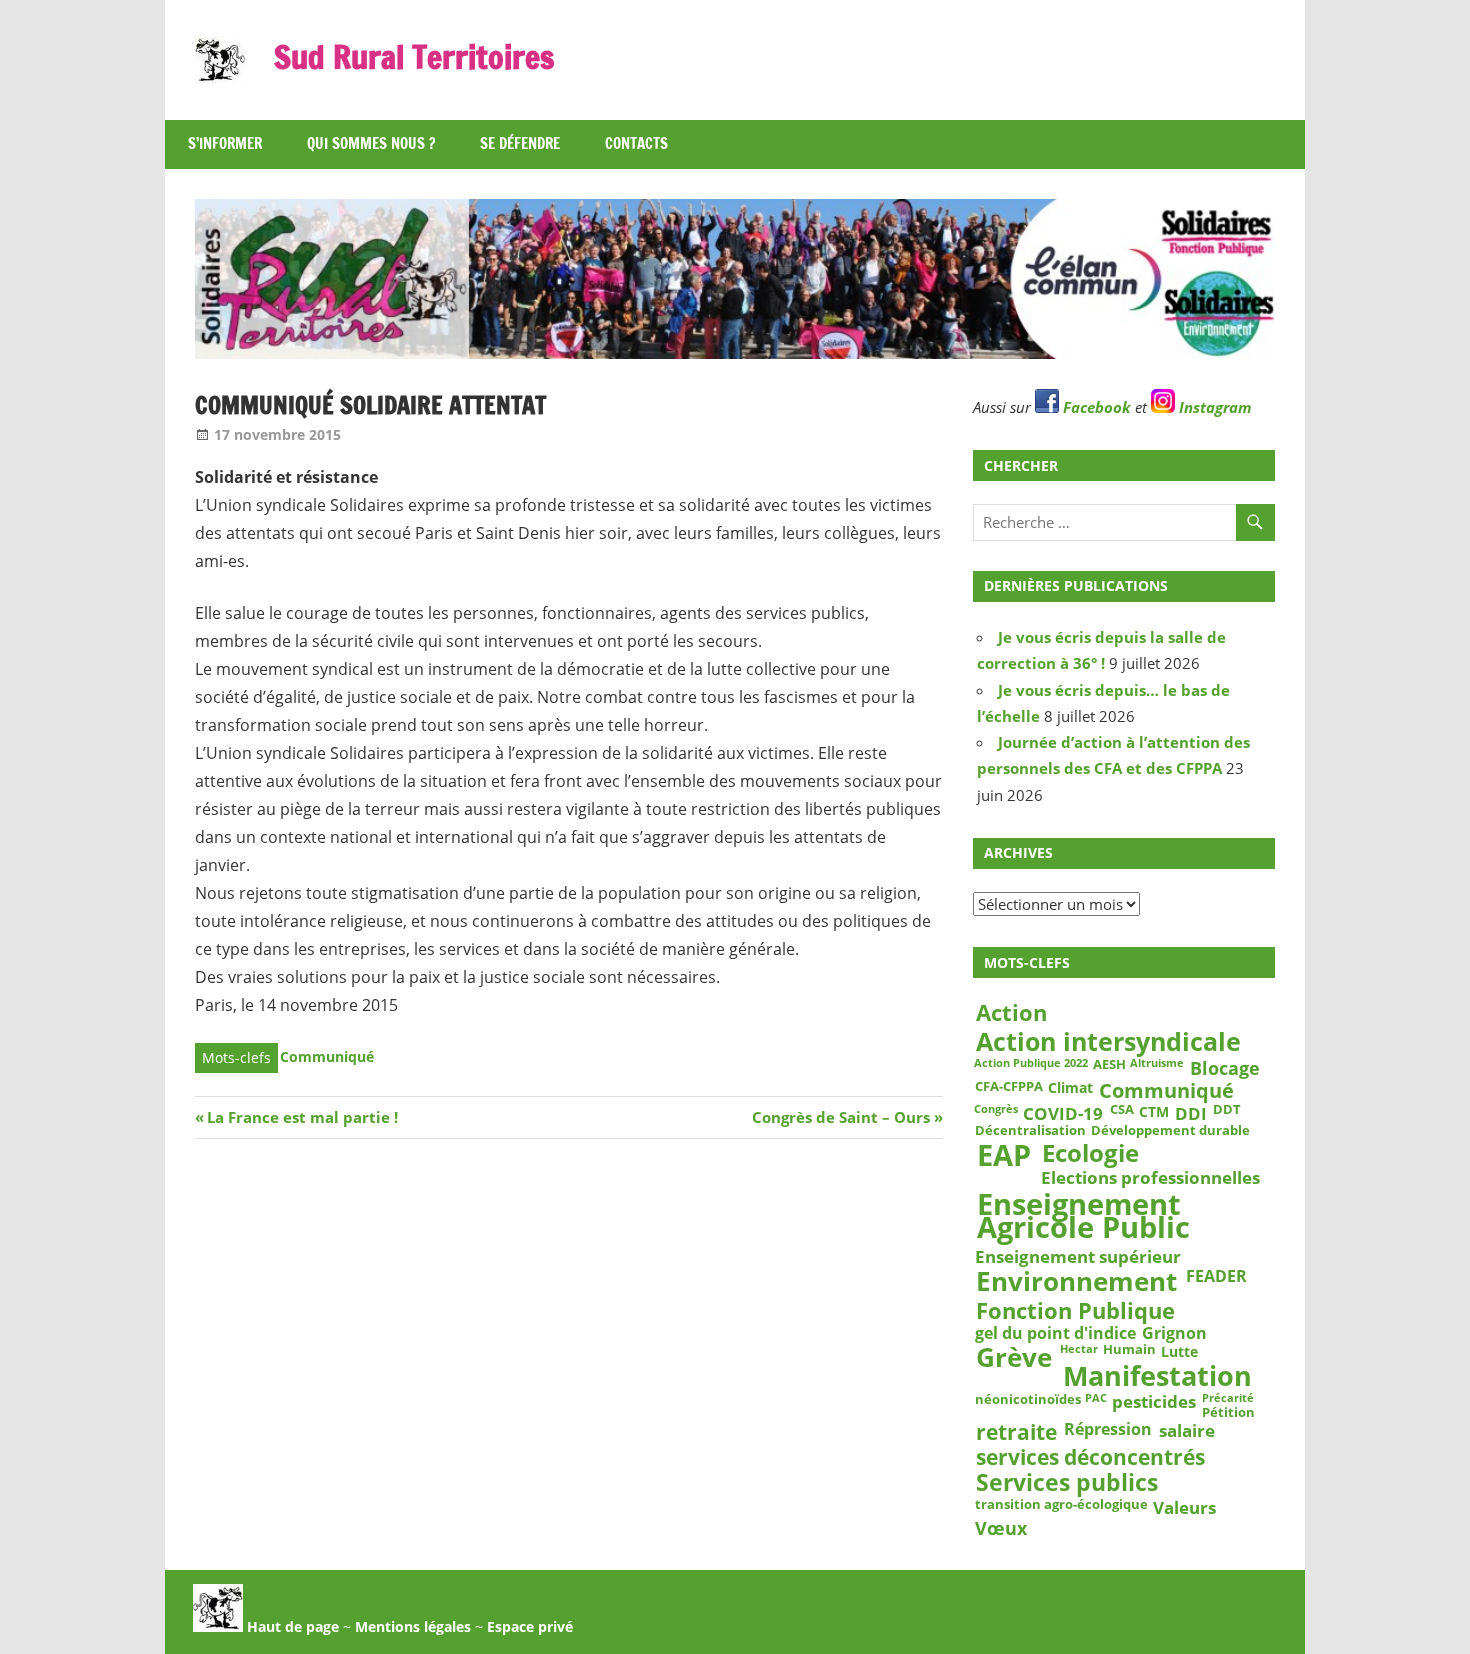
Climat (1070, 1088)
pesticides (1154, 1402)
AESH (1109, 1065)
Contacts (636, 143)
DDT (1227, 1110)
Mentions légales (413, 1626)
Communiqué (327, 1056)
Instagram (1213, 407)
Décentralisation (1030, 1131)
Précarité (1228, 1399)
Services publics (1067, 1483)
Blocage (1225, 1068)
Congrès (996, 1109)
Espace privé (530, 1626)
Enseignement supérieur (1078, 1256)
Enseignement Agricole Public (1083, 1216)
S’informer (225, 143)
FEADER (1216, 1276)
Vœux (1001, 1528)
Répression (1108, 1429)
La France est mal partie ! (302, 1117)
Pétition (1228, 1413)
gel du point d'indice (1055, 1333)
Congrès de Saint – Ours (841, 1117)
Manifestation (1157, 1376)
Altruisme (1157, 1064)
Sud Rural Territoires (414, 57)
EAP (1004, 1155)
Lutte (1179, 1352)
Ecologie (1090, 1152)
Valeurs (1184, 1507)
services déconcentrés (1090, 1457)
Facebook (1095, 407)
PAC (1096, 1399)
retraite (1016, 1432)
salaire (1187, 1430)
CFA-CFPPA (1009, 1087)
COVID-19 (1063, 1112)
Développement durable (1170, 1131)
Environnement (1076, 1282)
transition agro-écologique (1061, 1505)
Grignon (1174, 1333)
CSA (1122, 1110)
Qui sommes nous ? (371, 143)
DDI (1191, 1112)
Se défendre (520, 143)
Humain (1129, 1351)
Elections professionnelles (1150, 1177)
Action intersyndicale (1108, 1041)
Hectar (1079, 1350)
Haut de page (291, 1626)
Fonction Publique (1075, 1310)
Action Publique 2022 (1031, 1064)
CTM (1154, 1111)
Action (1011, 1013)
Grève (1014, 1358)
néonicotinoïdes (1028, 1400)
